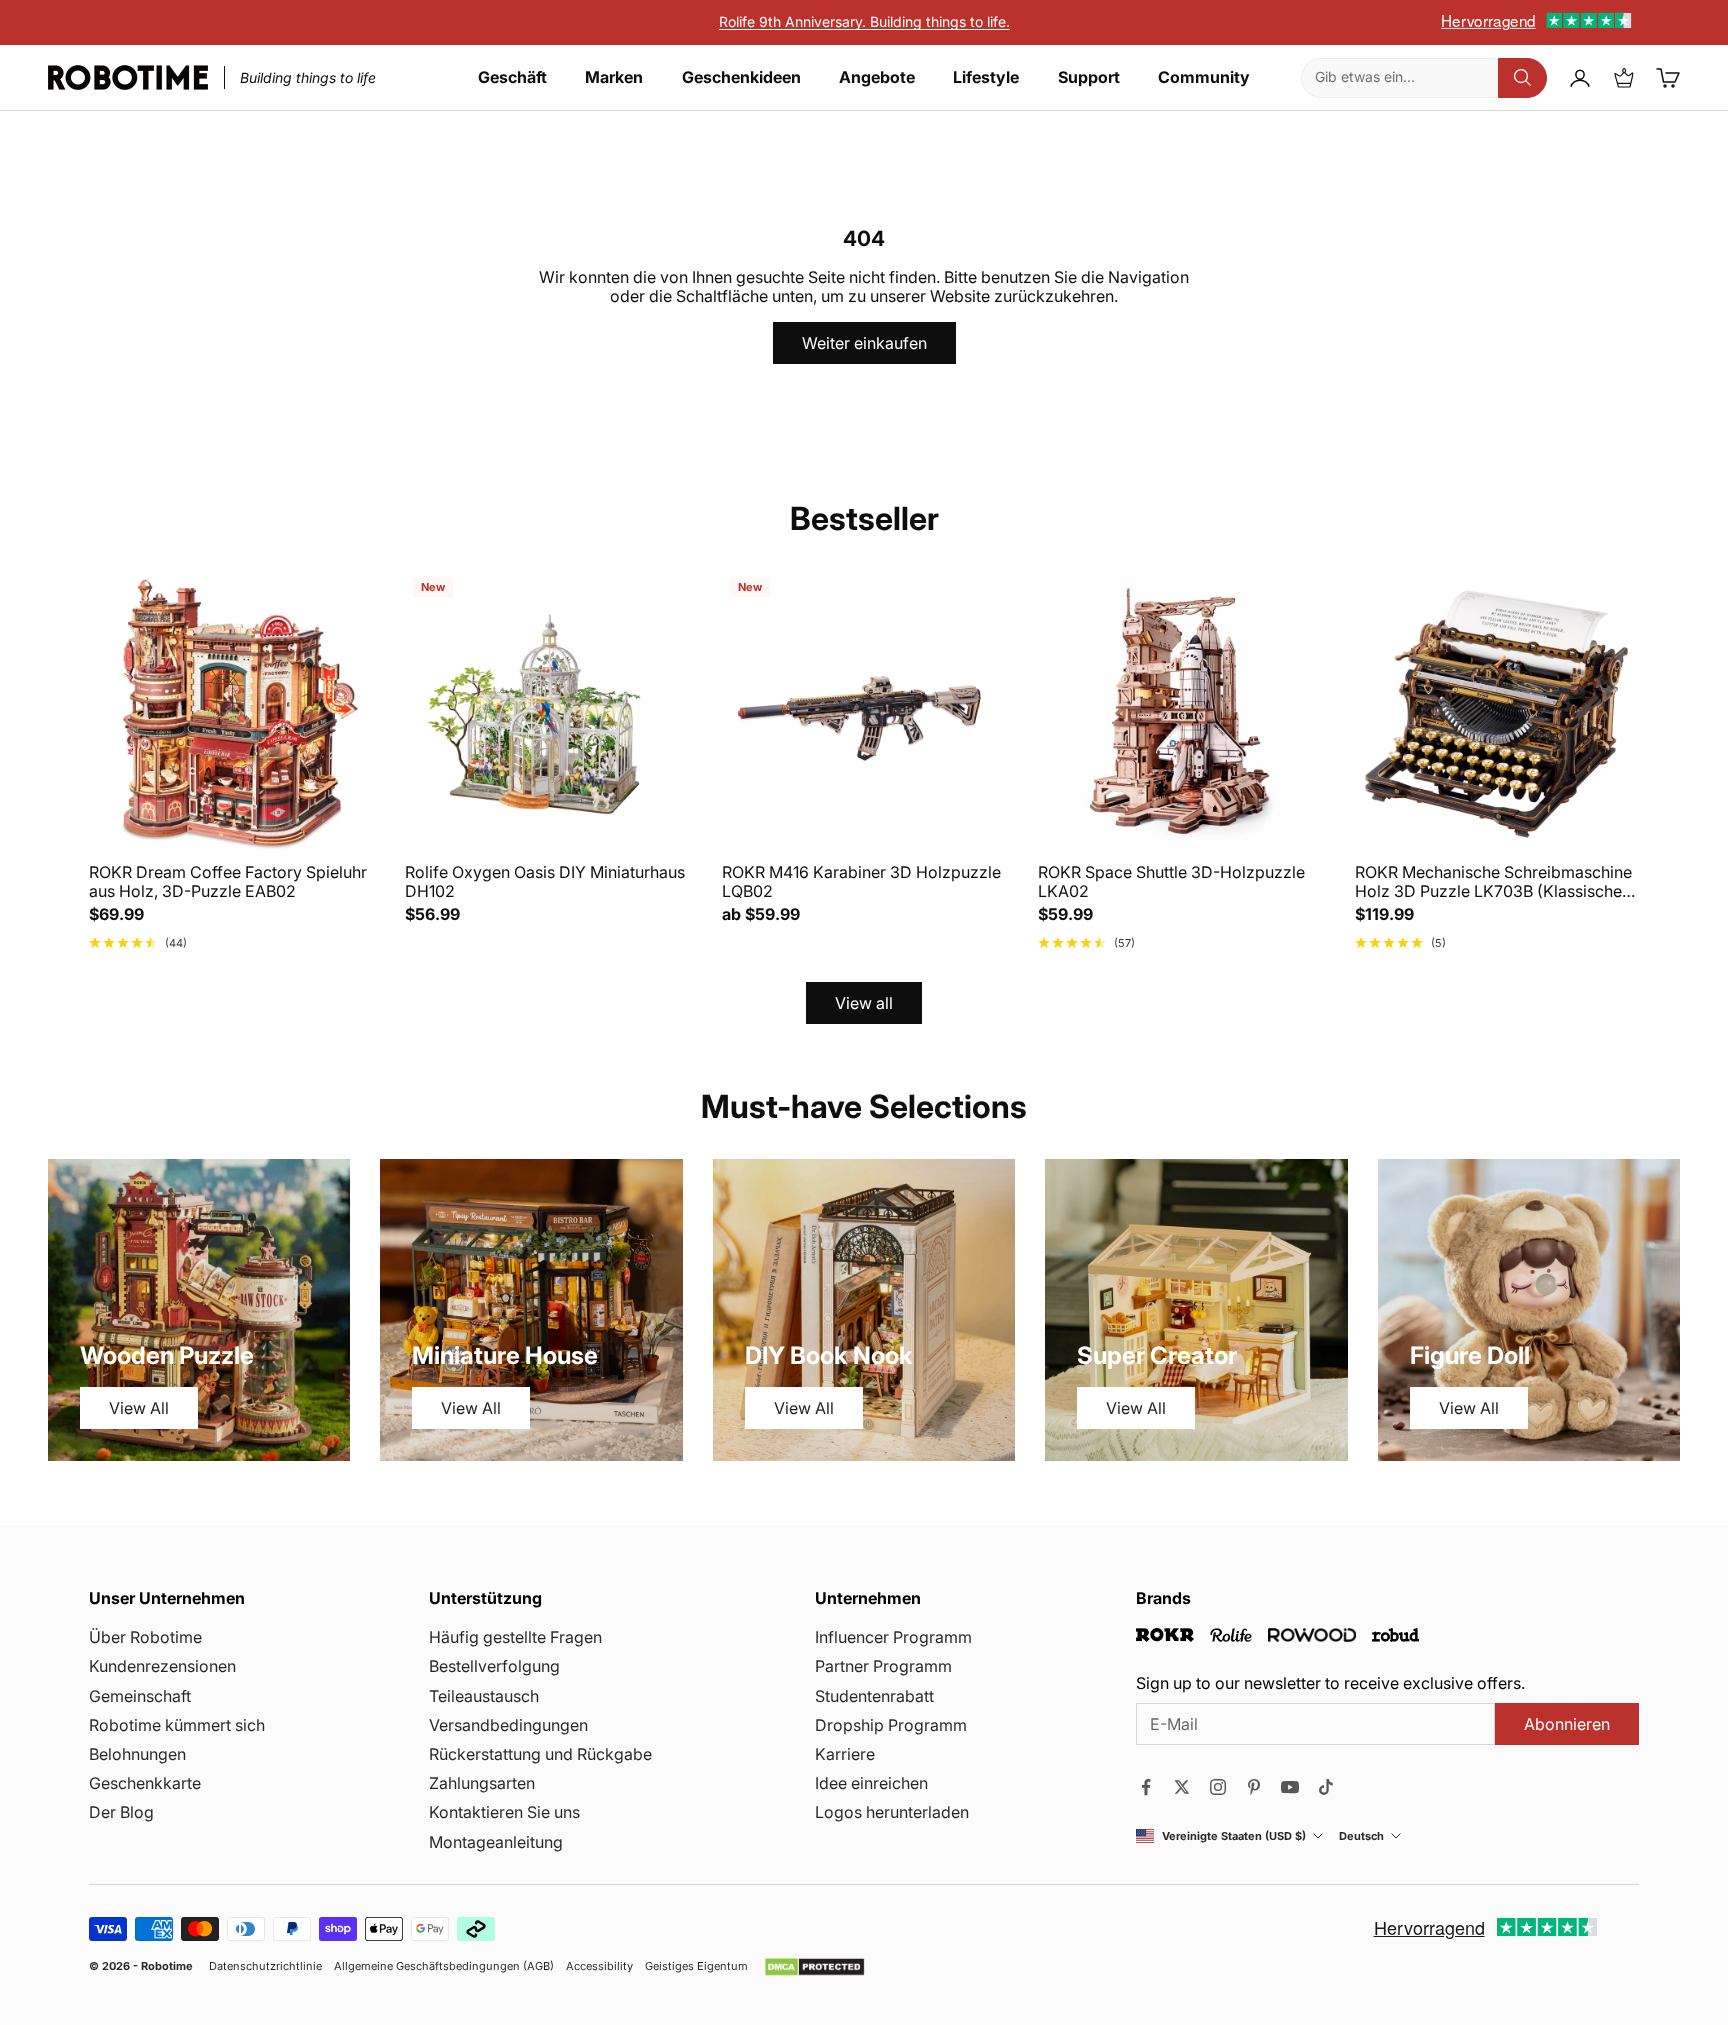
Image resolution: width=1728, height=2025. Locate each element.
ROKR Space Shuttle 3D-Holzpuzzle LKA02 (1171, 882)
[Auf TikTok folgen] (1326, 1787)
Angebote (877, 77)
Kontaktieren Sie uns (504, 1812)
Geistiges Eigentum (696, 1966)
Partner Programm (883, 1666)
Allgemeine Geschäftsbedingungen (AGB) (444, 1966)
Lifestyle (986, 77)
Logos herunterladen (892, 1812)
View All (139, 1408)
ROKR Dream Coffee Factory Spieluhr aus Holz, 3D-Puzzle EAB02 (228, 882)
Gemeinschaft (140, 1696)
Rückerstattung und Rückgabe (540, 1754)
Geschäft (512, 77)
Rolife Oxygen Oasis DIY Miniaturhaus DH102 (545, 882)
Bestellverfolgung (494, 1666)
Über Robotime (145, 1637)
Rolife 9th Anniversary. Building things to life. (864, 21)
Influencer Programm (893, 1637)
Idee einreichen (871, 1783)
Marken (614, 77)
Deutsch (1361, 1836)
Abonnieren (1567, 1724)
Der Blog (121, 1812)
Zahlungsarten (482, 1783)
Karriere (845, 1754)
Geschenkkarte (145, 1783)
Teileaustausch (484, 1696)
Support (1089, 77)
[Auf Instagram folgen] (1218, 1787)
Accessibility (599, 1966)
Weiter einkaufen (864, 343)
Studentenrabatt (874, 1696)
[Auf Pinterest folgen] (1254, 1787)
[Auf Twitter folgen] (1182, 1787)
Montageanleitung (496, 1842)
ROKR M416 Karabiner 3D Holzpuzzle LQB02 (861, 882)
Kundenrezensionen (162, 1666)
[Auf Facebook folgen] (1146, 1787)
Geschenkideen (741, 77)
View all (864, 1003)
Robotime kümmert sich (177, 1725)
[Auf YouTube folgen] (1290, 1787)
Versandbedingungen (508, 1725)
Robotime (167, 1966)
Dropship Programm (891, 1725)
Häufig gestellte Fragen (515, 1637)
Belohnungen (137, 1754)
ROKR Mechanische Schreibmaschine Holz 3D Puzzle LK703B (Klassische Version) (1493, 882)
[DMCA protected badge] (814, 1967)
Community (1204, 77)
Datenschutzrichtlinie (265, 1966)
